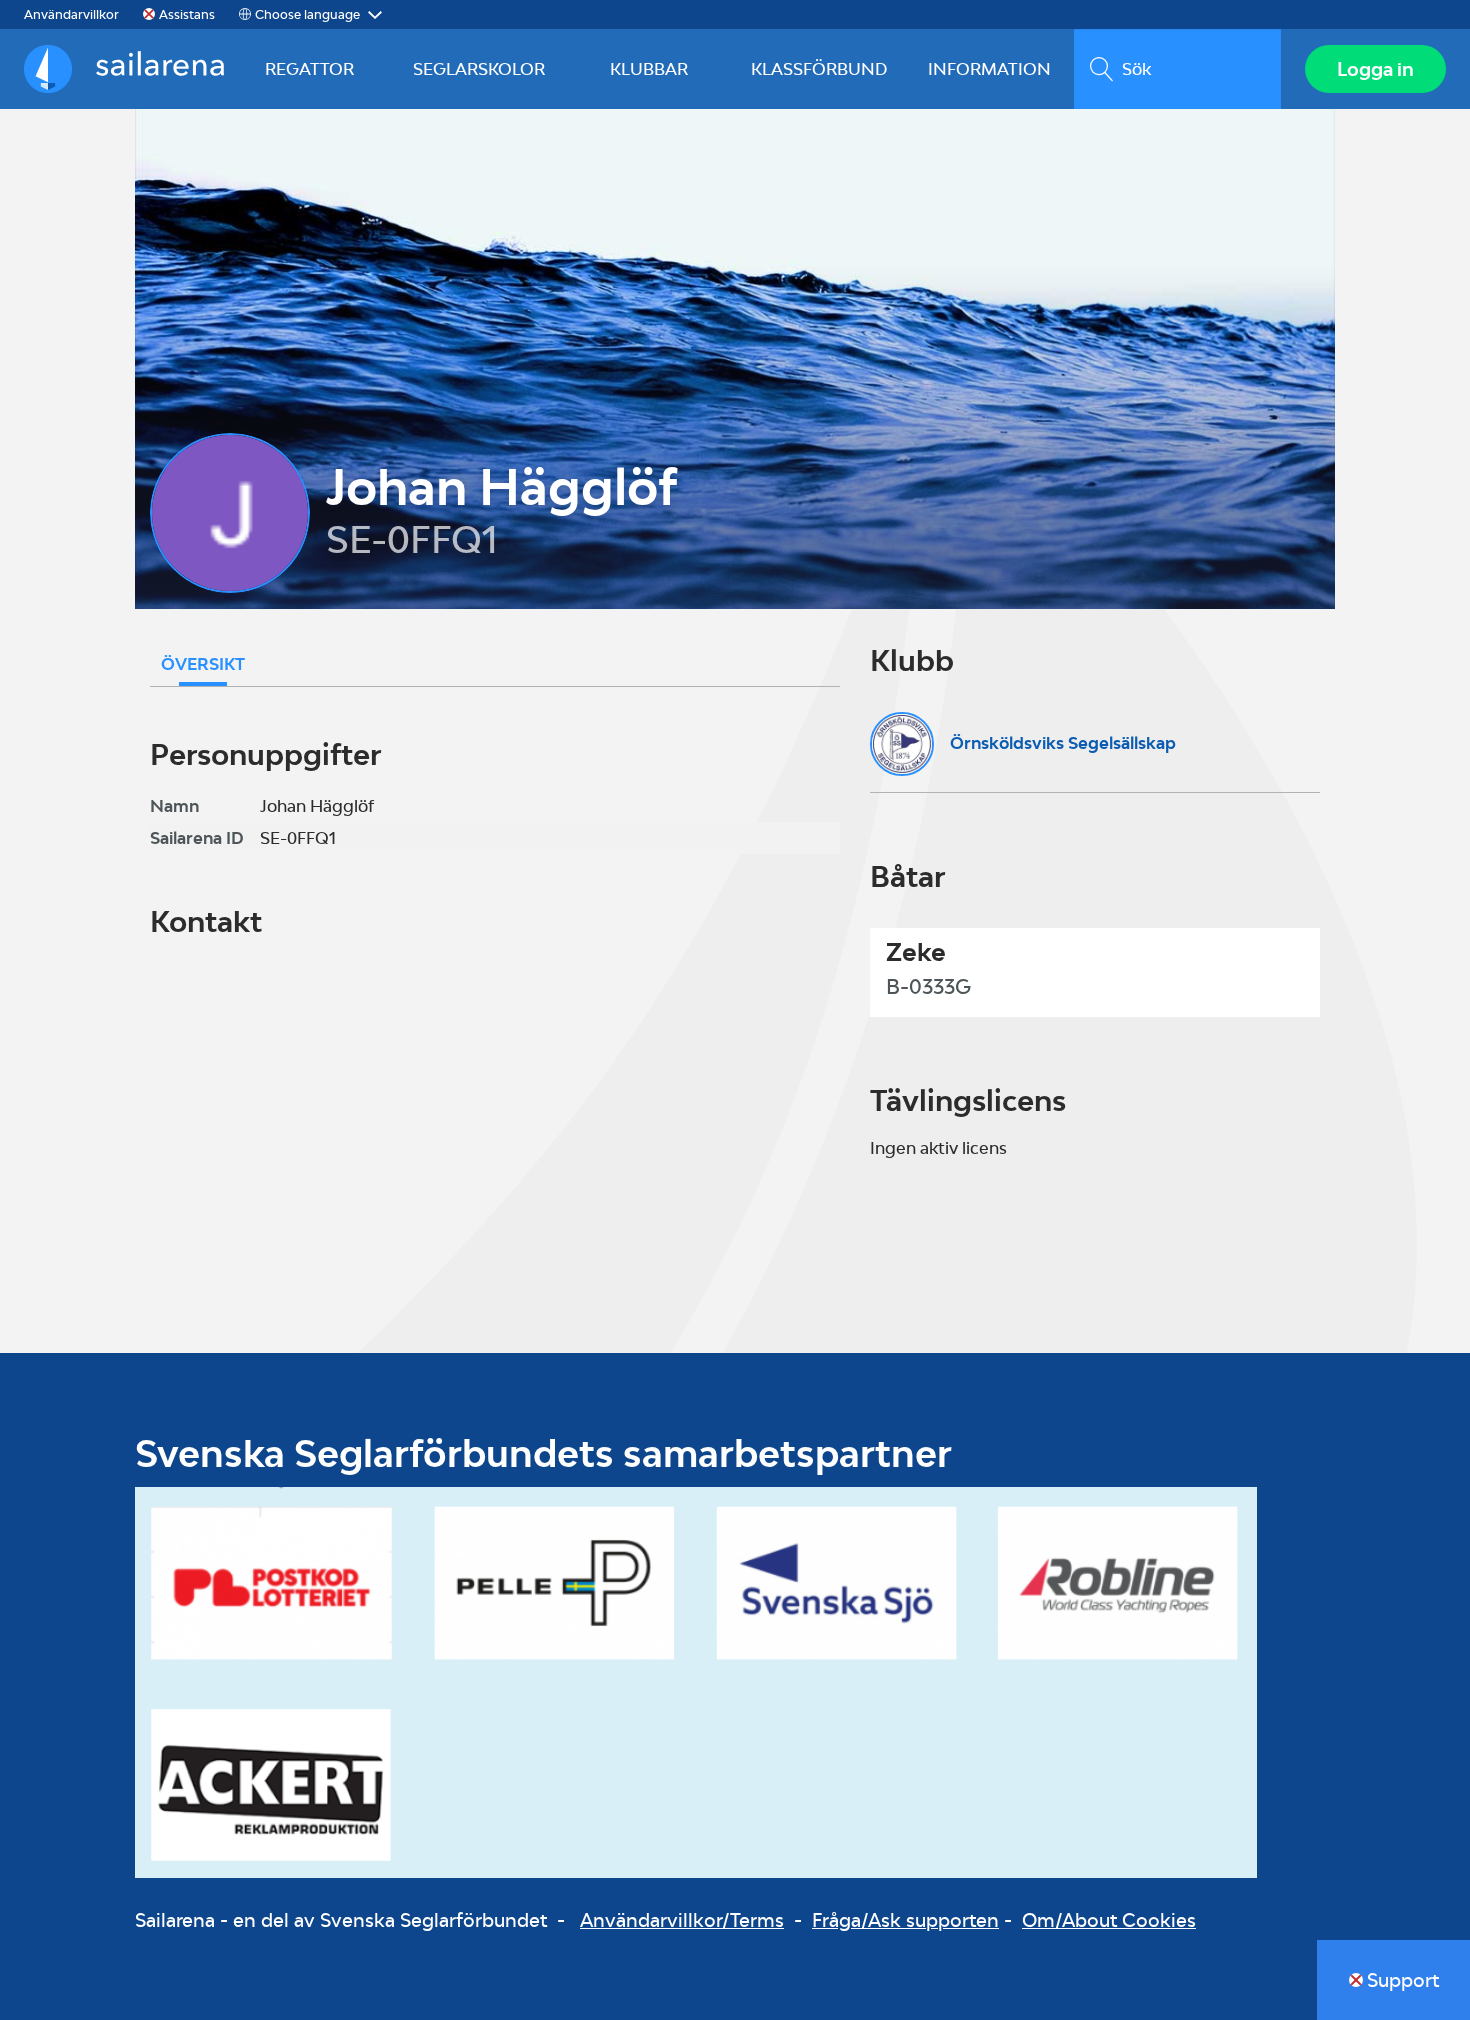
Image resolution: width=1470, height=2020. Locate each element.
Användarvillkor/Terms (682, 1920)
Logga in (1375, 69)
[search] (1177, 69)
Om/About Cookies (1109, 1920)
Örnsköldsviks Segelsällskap (1063, 743)
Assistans (187, 14)
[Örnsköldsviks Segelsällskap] (902, 744)
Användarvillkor (71, 14)
